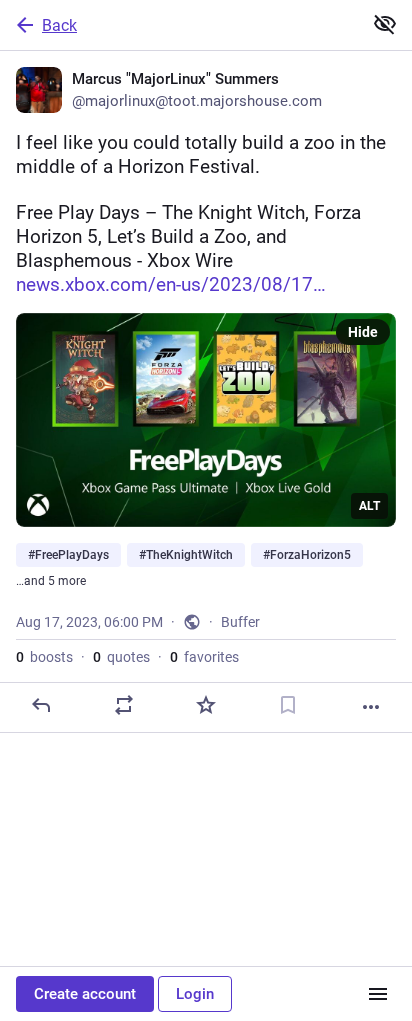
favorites (204, 657)
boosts (44, 657)
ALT (369, 506)
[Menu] (378, 994)
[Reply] (41, 705)
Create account (85, 994)
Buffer (240, 622)
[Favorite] (206, 705)
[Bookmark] (288, 705)
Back (59, 25)
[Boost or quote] (124, 705)
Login (195, 994)
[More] (371, 707)
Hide (363, 332)
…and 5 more (51, 581)
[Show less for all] (385, 24)
